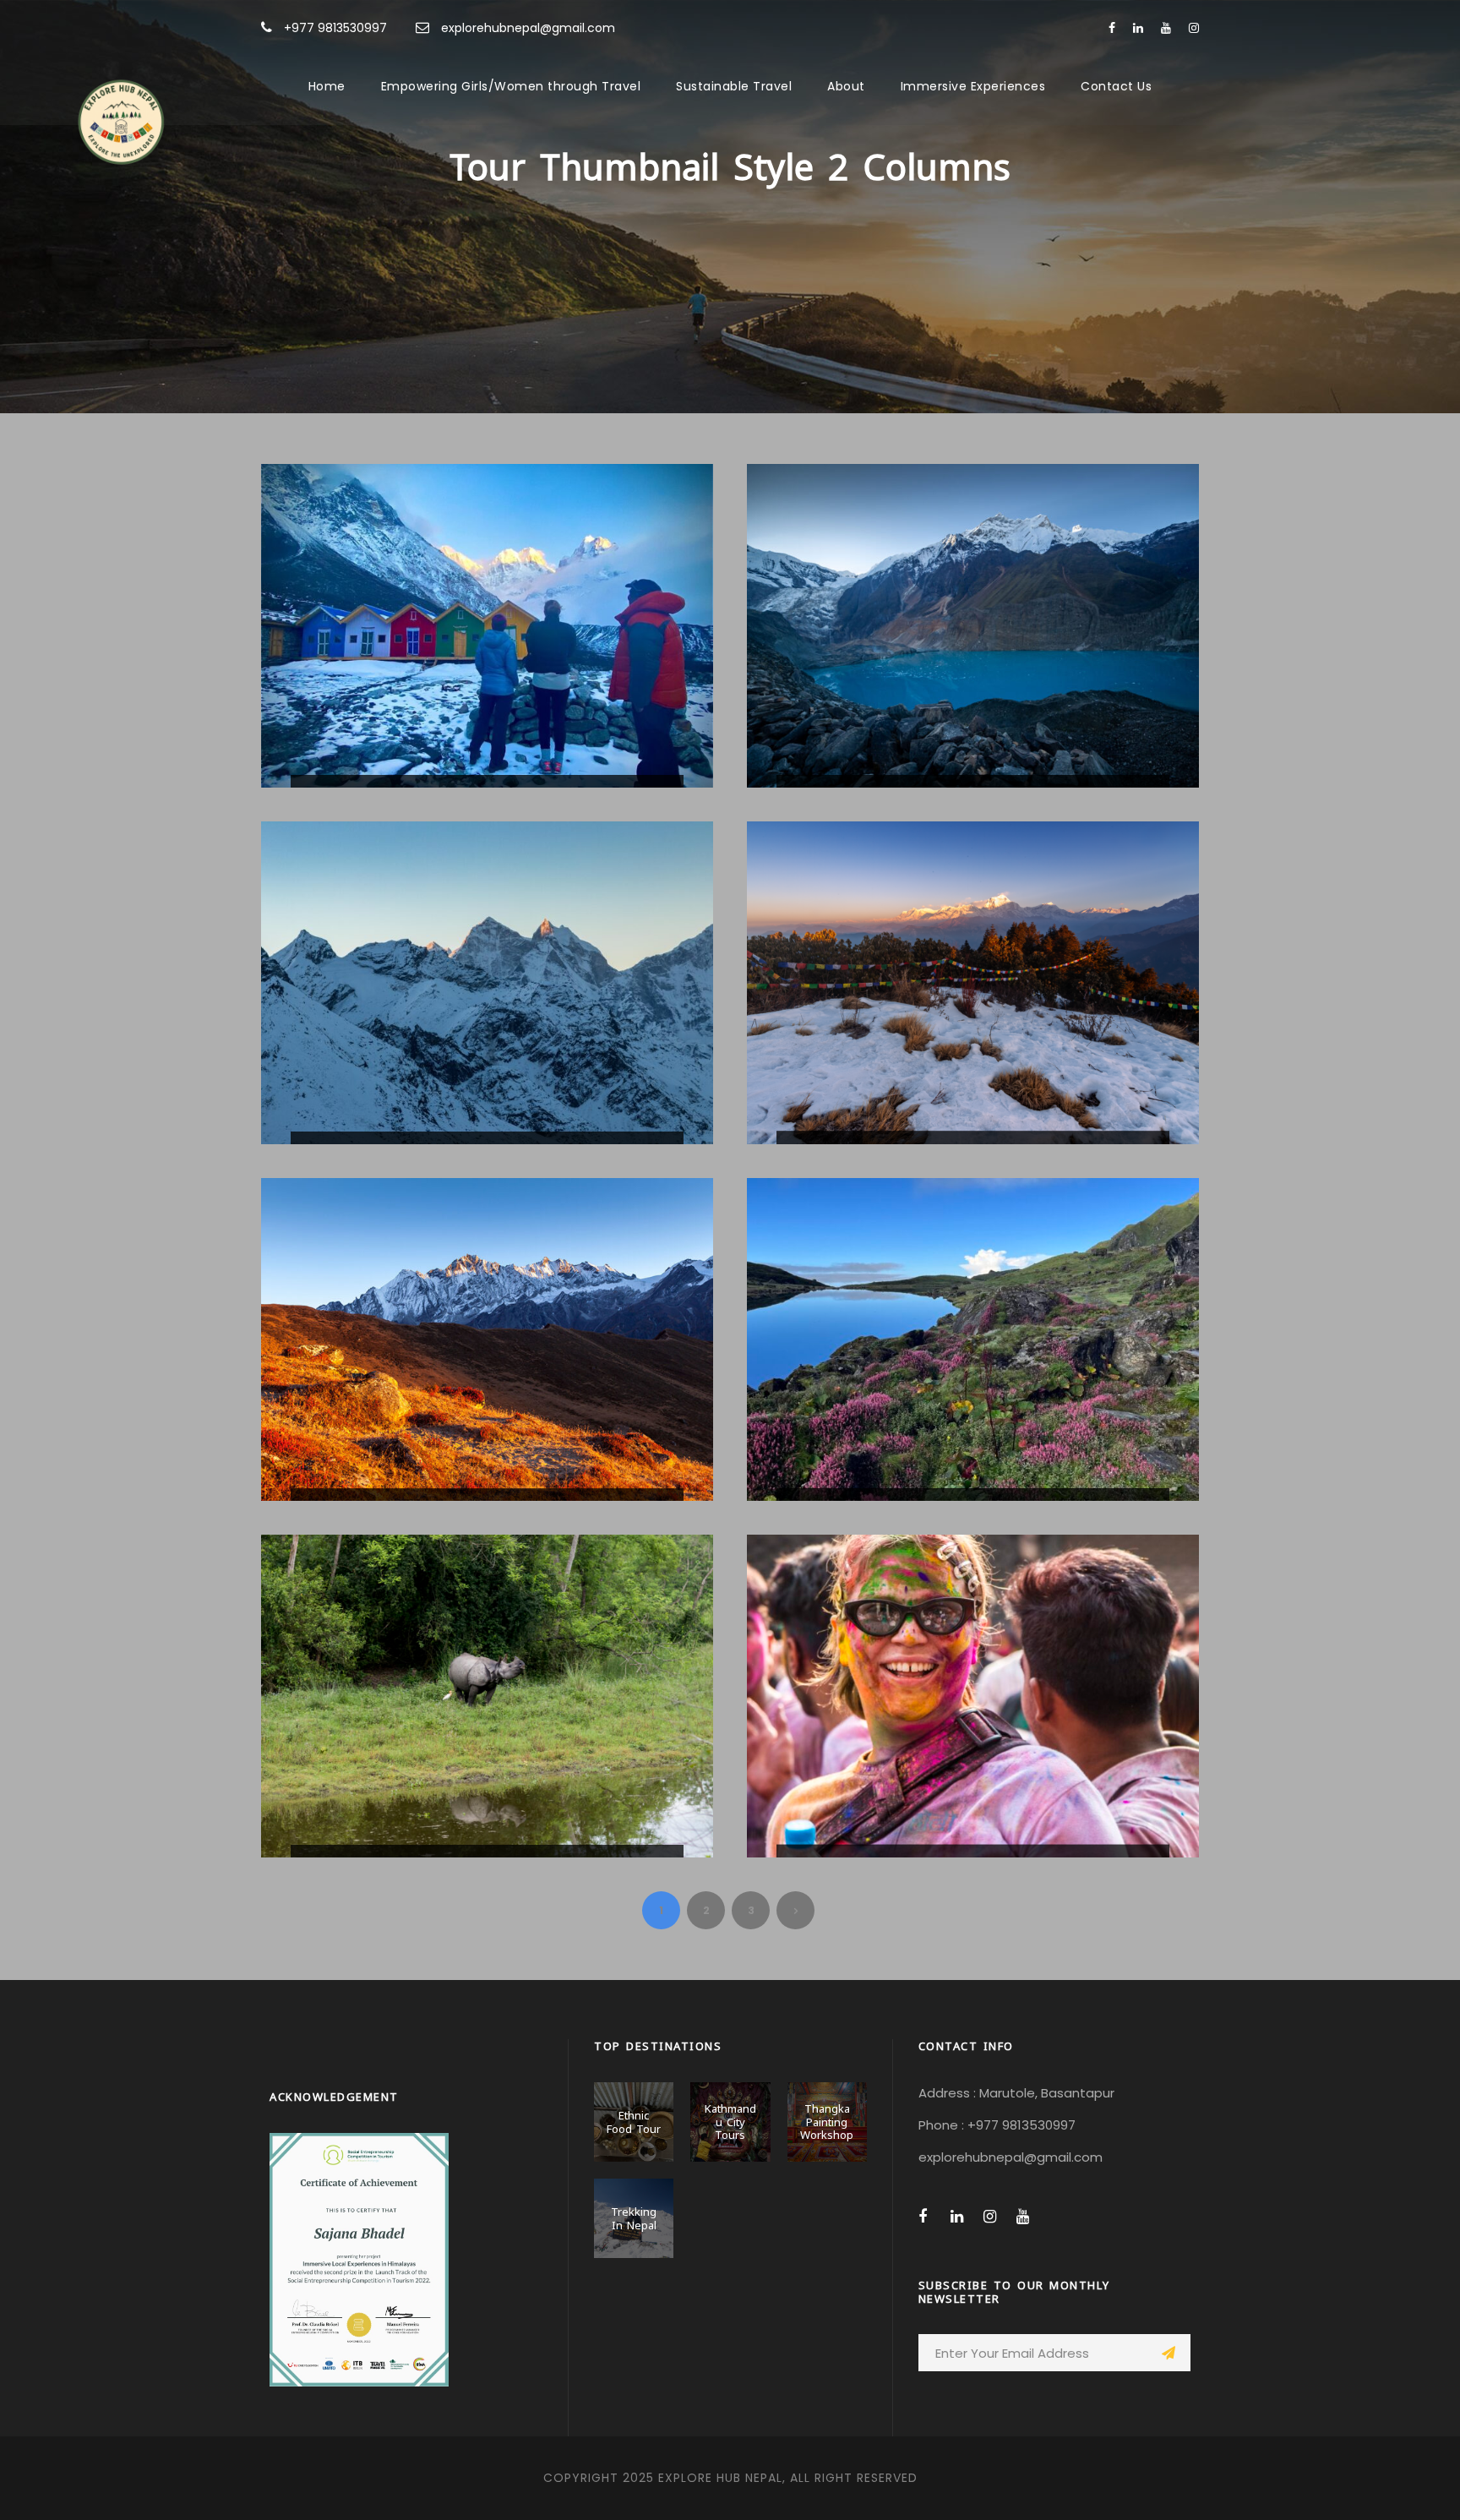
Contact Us (1116, 86)
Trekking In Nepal (634, 2217)
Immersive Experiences (973, 86)
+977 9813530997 (335, 28)
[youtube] (1166, 28)
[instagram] (1194, 28)
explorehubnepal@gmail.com (528, 28)
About (846, 86)
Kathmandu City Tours (730, 2121)
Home (327, 86)
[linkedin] (1138, 28)
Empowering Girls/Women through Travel (511, 86)
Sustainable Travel (734, 86)
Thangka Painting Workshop (827, 2121)
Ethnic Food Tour (634, 2121)
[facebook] (1112, 28)
